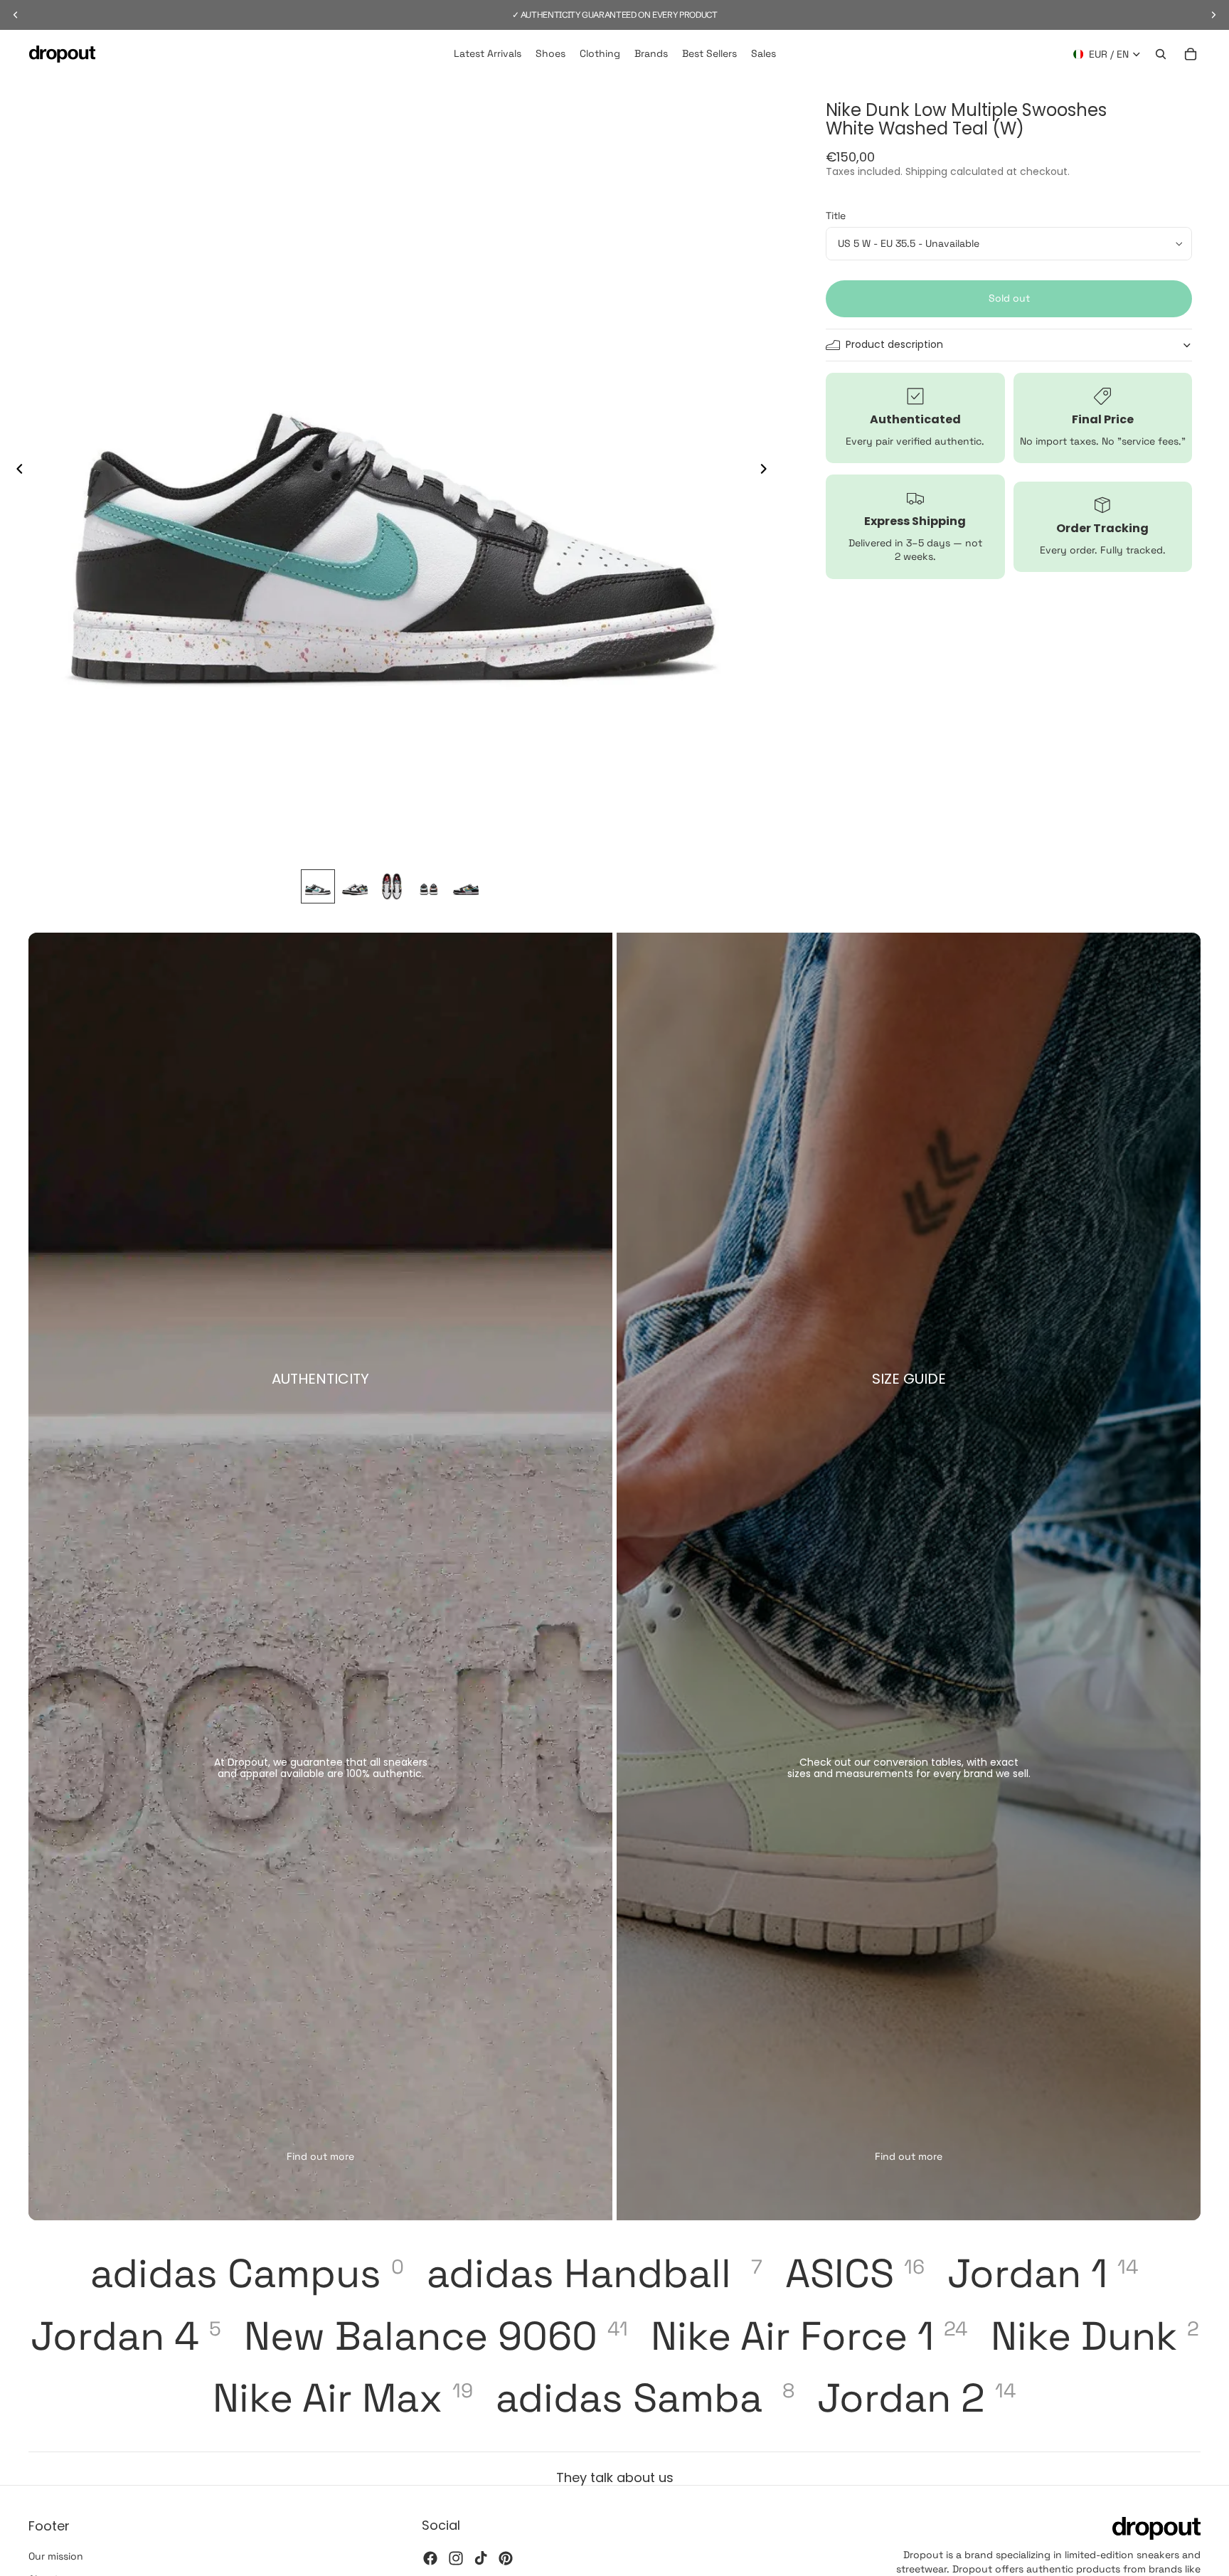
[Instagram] (456, 2558)
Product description (894, 345)
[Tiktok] (481, 2558)
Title (836, 216)
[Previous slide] (16, 470)
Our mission (56, 2556)
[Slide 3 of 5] (392, 886)
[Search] (1161, 54)
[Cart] (1191, 54)
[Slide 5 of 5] (466, 886)
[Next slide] (767, 470)
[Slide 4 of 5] (429, 886)
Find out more (320, 2156)
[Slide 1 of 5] (318, 886)
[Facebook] (430, 2558)
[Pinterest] (506, 2558)
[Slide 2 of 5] (355, 886)
